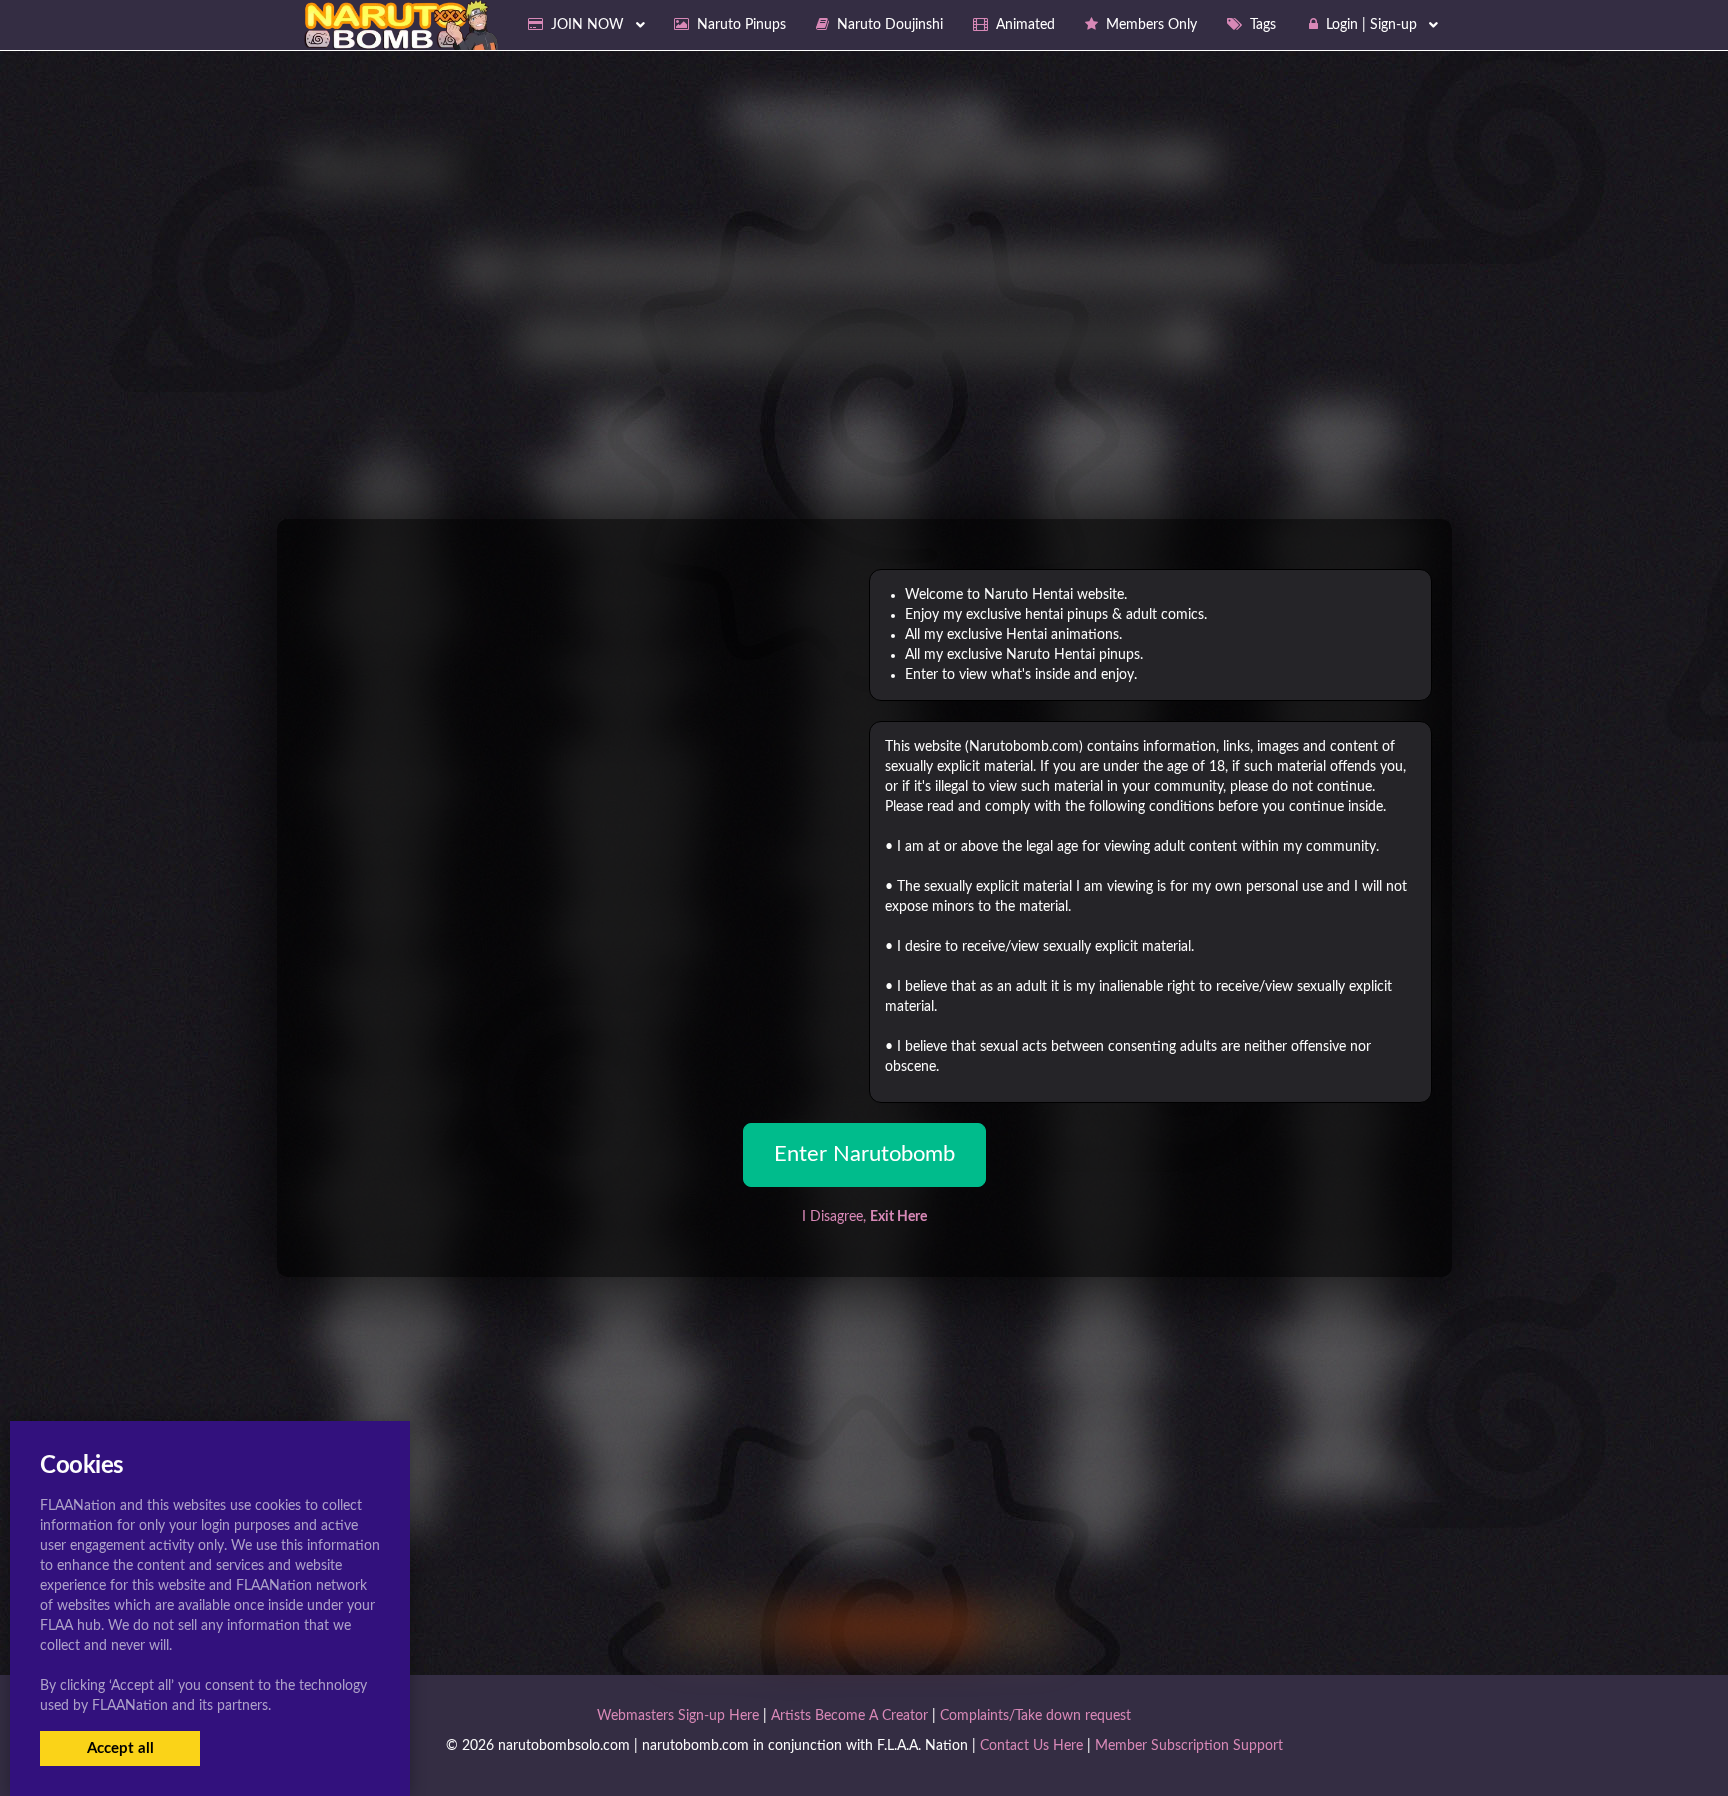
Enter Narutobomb (864, 1154)
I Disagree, (864, 1217)
